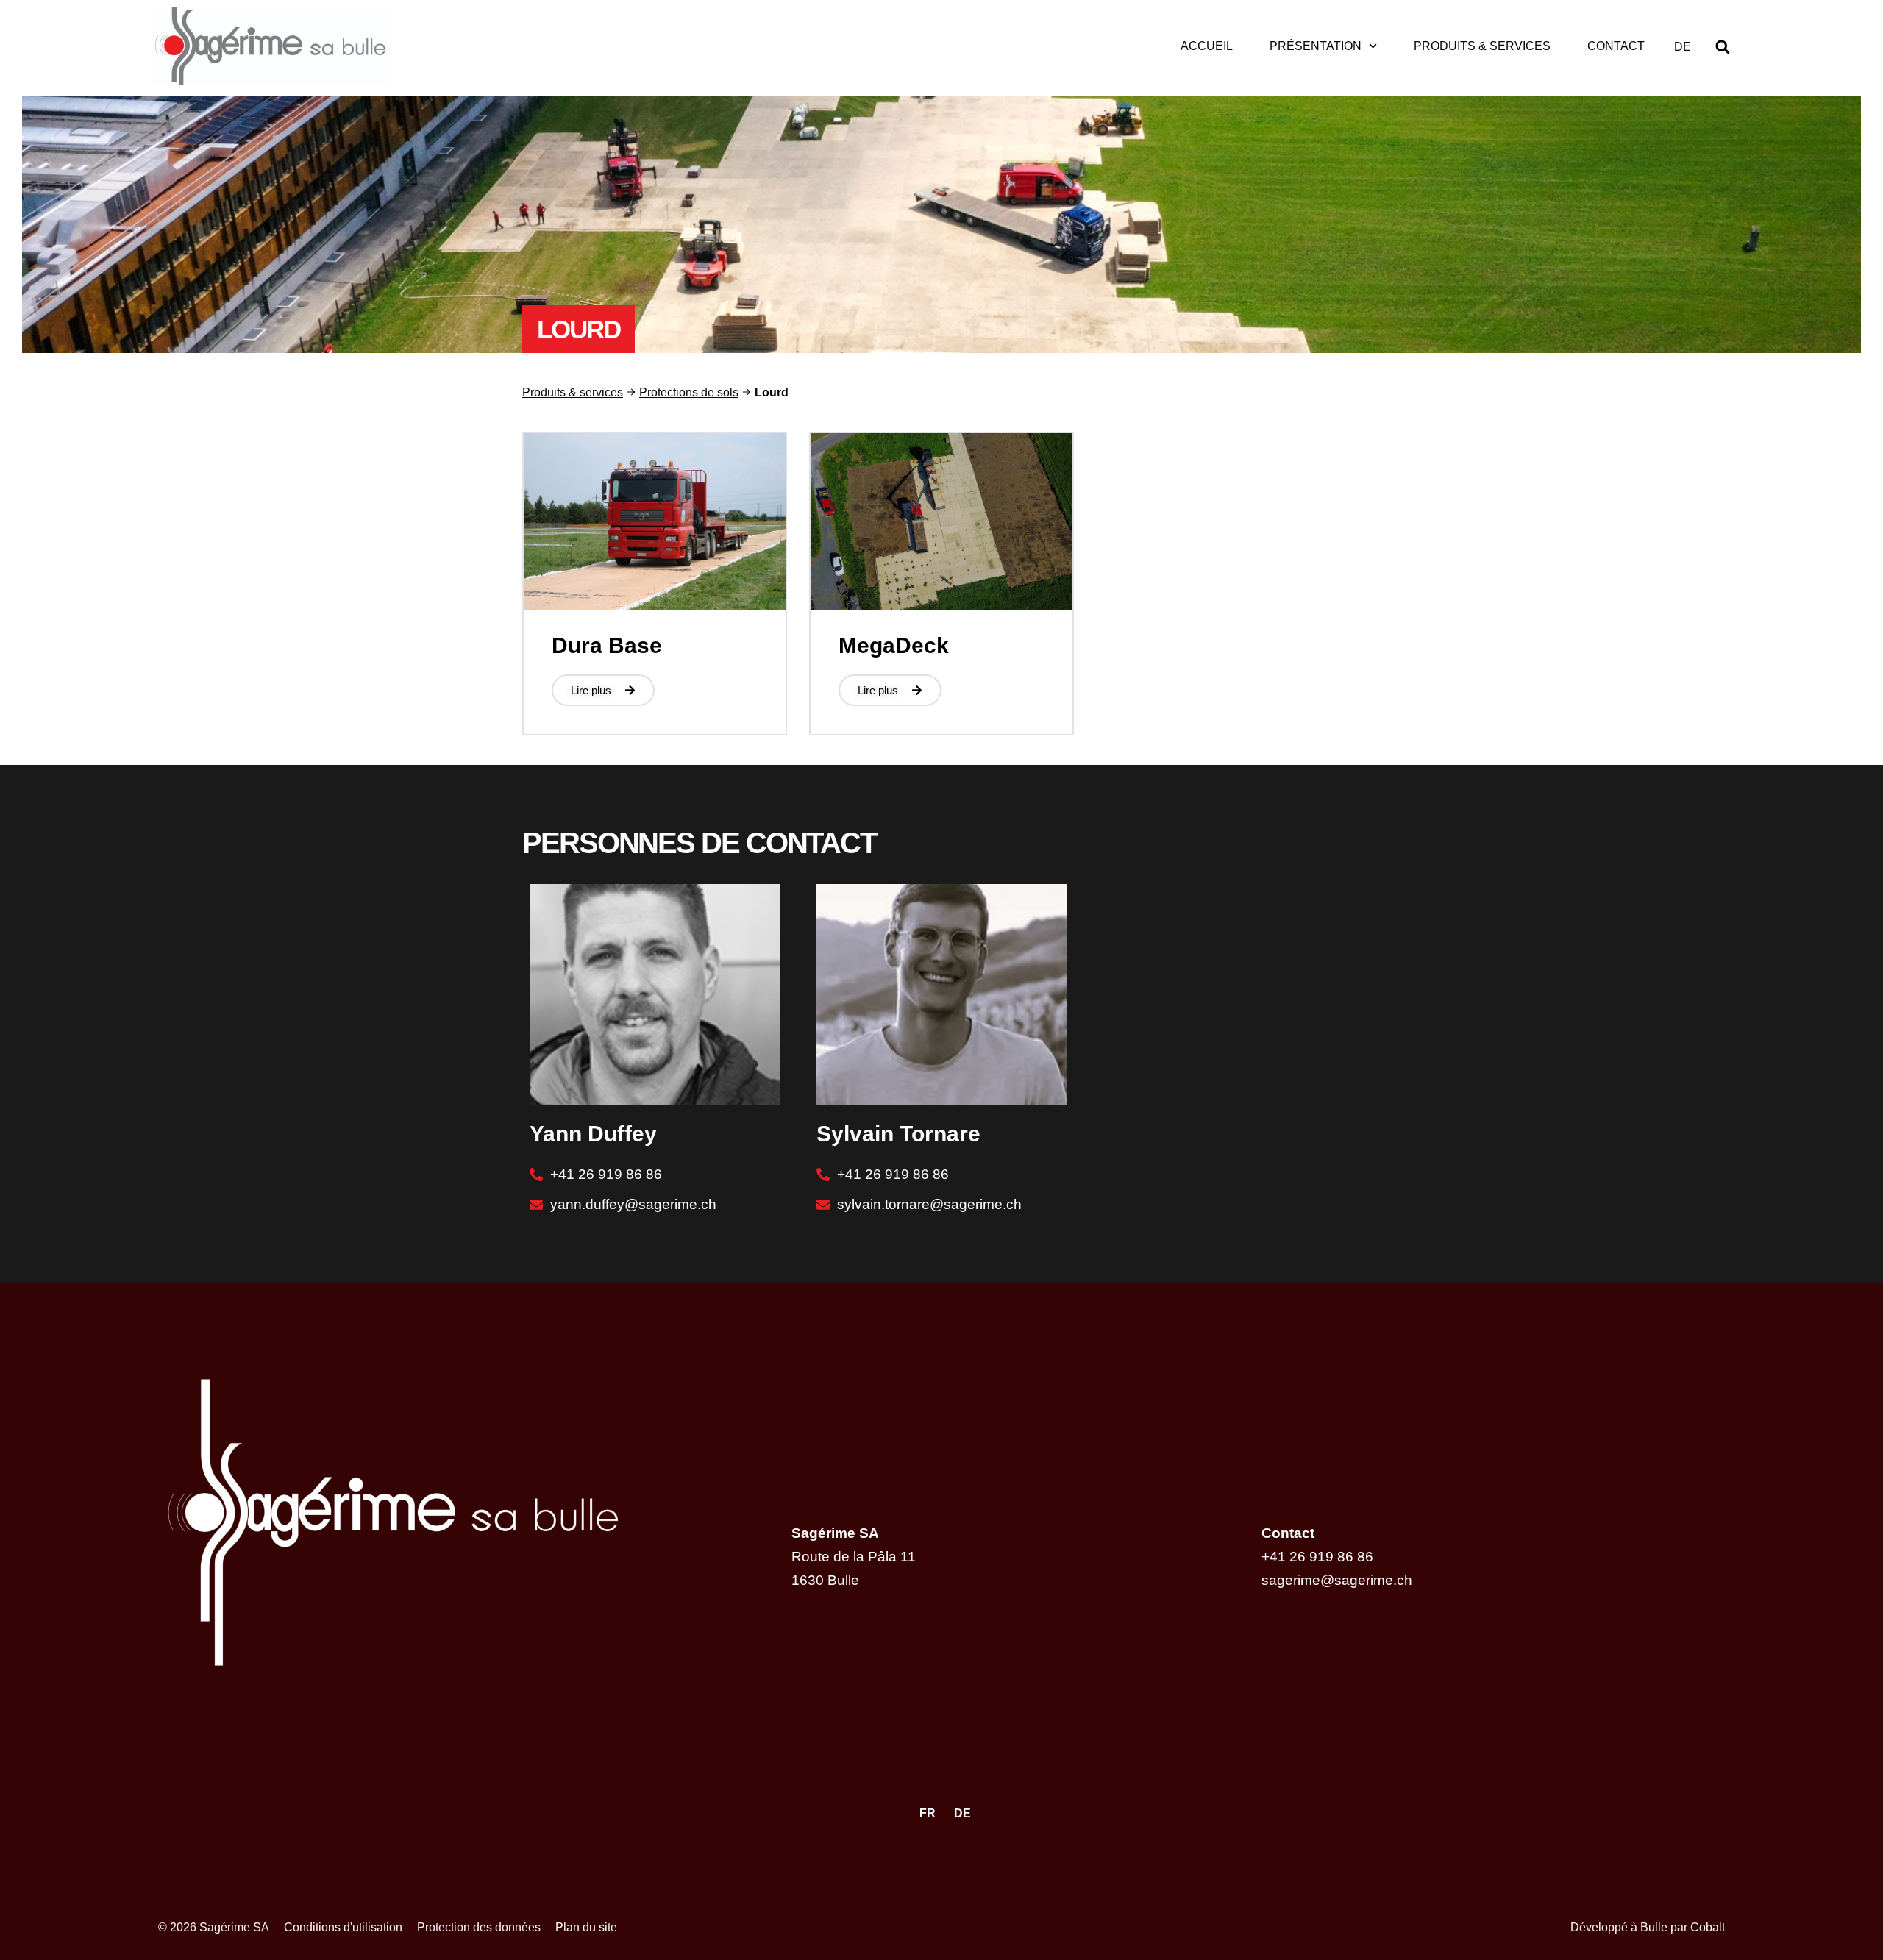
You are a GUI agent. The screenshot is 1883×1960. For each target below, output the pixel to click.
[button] (1723, 47)
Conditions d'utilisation (343, 1927)
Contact (1616, 46)
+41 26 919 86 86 (1317, 1557)
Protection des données (479, 1927)
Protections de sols (689, 392)
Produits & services (1482, 46)
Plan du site (586, 1927)
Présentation (1316, 46)
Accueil (1207, 46)
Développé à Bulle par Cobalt (1648, 1927)
